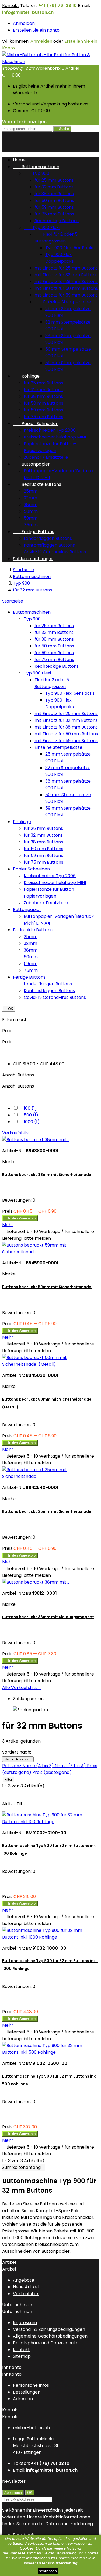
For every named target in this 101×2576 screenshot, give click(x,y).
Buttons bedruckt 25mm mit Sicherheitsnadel (47, 1511)
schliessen (48, 2571)
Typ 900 (36, 173)
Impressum (25, 2323)
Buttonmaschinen (36, 167)
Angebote (24, 2280)
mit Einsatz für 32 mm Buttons (66, 275)
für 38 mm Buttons (54, 194)
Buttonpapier (31, 464)
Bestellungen (27, 2392)
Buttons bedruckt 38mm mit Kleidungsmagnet (48, 1617)
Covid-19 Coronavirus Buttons (55, 552)
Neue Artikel (26, 2287)
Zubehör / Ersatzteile (46, 457)
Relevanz (12, 1766)
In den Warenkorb (20, 1218)
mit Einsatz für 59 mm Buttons (66, 295)
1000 (32, 1122)
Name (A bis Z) (18, 1759)
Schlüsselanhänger (33, 559)
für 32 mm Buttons (54, 187)
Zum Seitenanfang (24, 2167)
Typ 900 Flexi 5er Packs (70, 248)
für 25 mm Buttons (54, 180)
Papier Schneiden (36, 423)
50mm (31, 511)
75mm (31, 525)
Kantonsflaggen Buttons (49, 545)
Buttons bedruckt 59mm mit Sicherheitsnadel (47, 1287)
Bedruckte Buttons (37, 484)
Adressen (23, 2399)
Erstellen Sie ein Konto (36, 30)
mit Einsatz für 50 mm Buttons (66, 288)
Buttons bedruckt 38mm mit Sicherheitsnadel (47, 1175)
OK (9, 1009)
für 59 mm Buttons (54, 207)
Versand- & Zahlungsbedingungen (49, 2329)
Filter (8, 1779)
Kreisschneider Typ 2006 (50, 430)
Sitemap (22, 2356)
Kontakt (11, 6)
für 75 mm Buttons (54, 214)
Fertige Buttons (34, 532)
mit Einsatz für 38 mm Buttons (66, 282)
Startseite (13, 601)
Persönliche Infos (31, 2385)
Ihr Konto (12, 2367)
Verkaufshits (15, 1133)
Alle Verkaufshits (21, 1688)
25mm (31, 491)
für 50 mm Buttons (54, 200)
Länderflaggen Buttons (48, 538)
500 (31, 1115)
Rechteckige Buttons (57, 221)
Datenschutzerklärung (57, 2563)
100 (30, 1108)
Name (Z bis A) (71, 1766)
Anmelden (24, 23)
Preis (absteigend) (52, 1772)
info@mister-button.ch (28, 12)
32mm (30, 498)
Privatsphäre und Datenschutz (45, 2343)
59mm (31, 518)
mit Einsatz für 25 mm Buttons (66, 268)
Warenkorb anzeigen (27, 122)
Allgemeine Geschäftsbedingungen (50, 2336)
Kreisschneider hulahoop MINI (55, 437)
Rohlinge (26, 376)
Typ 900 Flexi (42, 227)
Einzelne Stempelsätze (63, 302)
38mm (31, 505)
